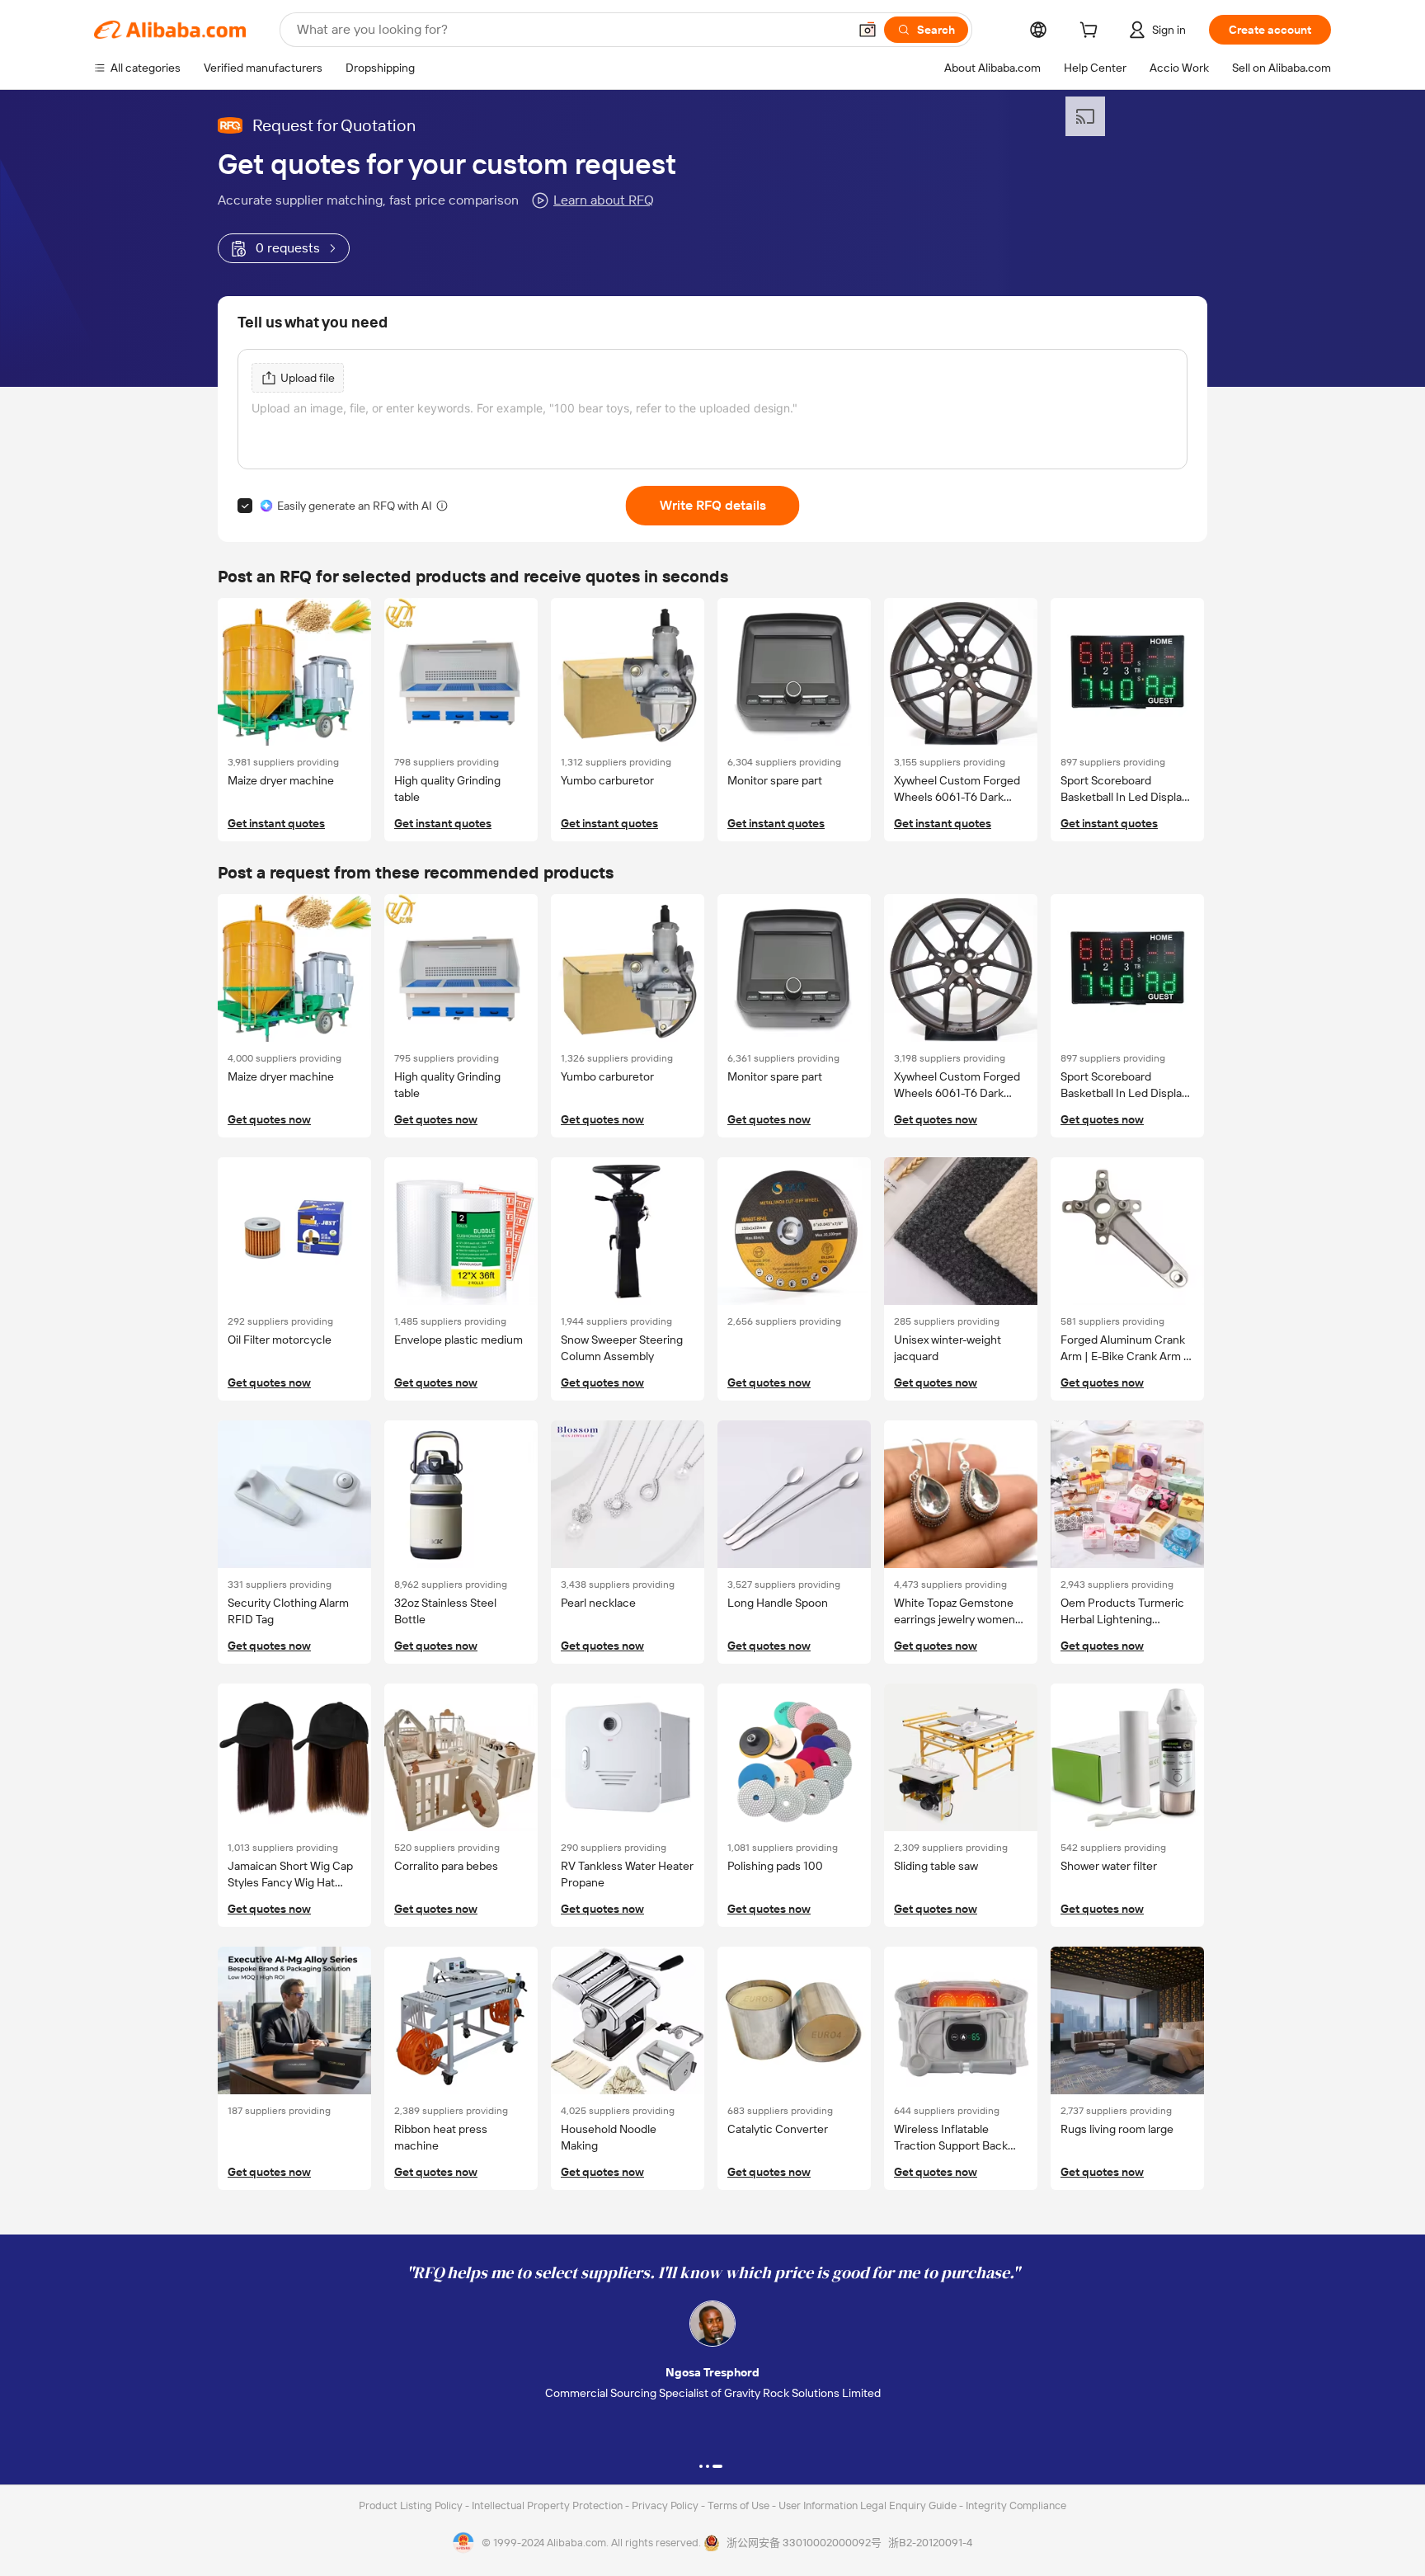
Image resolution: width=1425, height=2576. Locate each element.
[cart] (1092, 32)
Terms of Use (740, 2505)
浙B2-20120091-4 (930, 2543)
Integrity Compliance (1016, 2505)
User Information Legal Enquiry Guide (868, 2505)
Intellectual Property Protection (548, 2505)
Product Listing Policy (412, 2505)
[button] (868, 30)
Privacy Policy (666, 2505)
